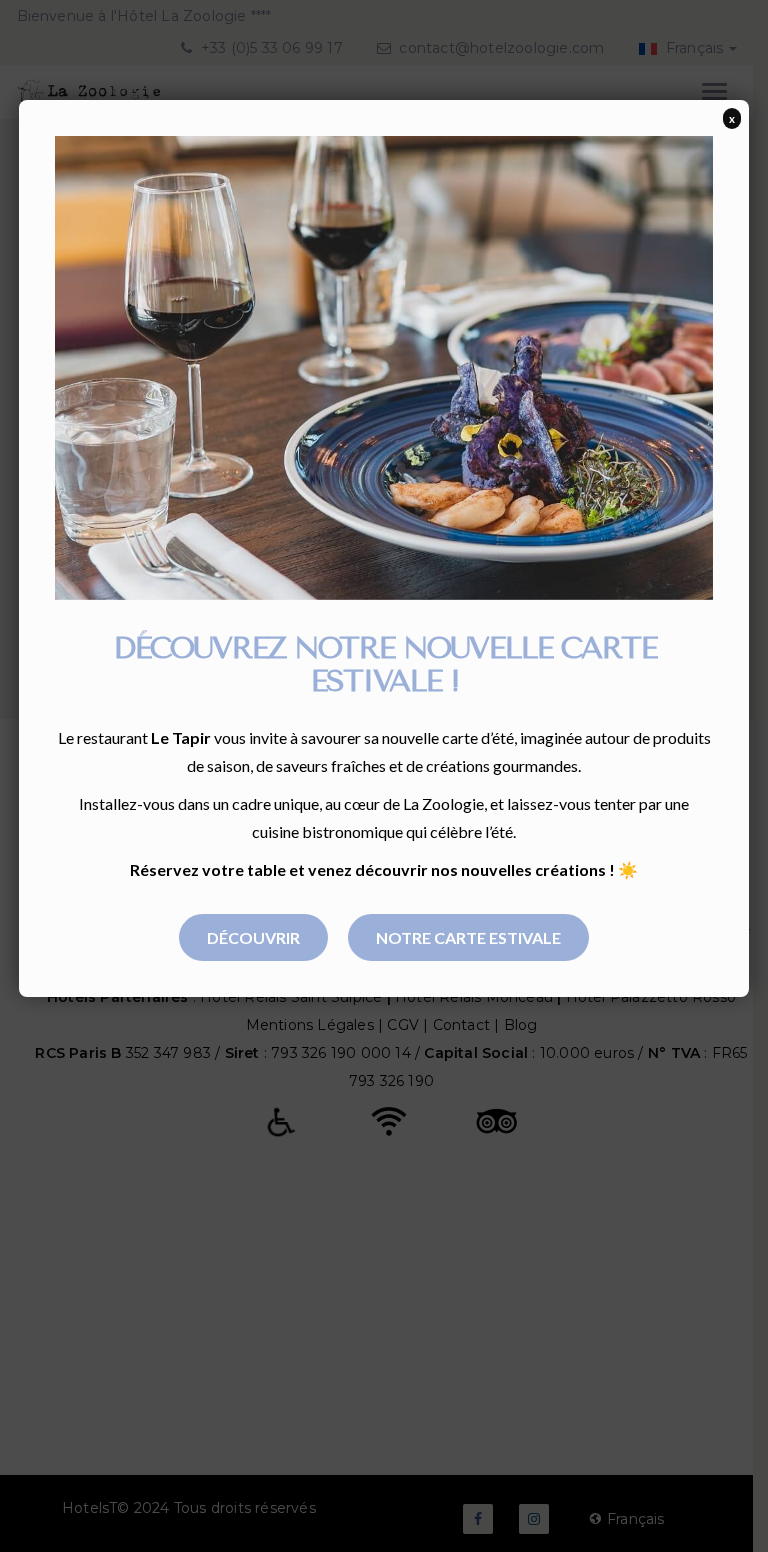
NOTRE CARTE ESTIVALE (468, 937)
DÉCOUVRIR (253, 937)
